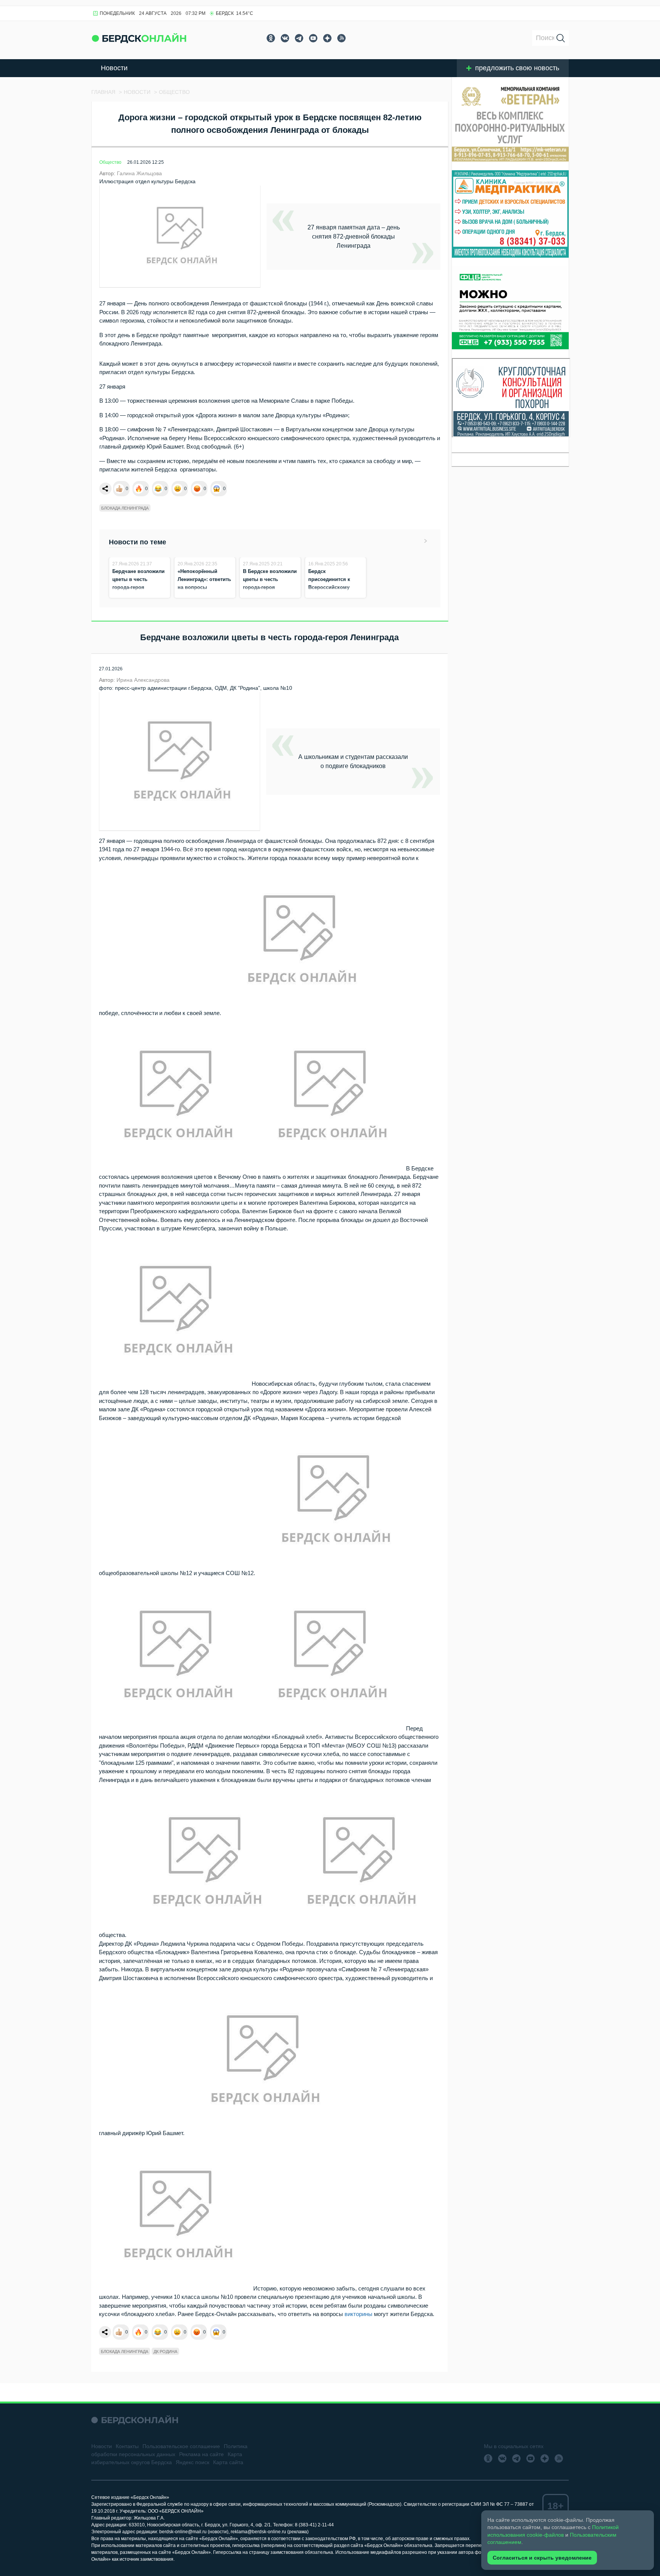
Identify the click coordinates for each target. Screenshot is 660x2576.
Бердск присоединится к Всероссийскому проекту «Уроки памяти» (329, 587)
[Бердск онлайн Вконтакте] (285, 38)
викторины (358, 2314)
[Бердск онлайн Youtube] (313, 38)
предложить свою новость (517, 68)
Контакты (127, 2446)
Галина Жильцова (139, 173)
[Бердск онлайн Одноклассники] (271, 38)
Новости (114, 68)
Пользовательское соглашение (181, 2446)
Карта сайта (228, 2462)
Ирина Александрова (143, 680)
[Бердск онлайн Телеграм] (299, 38)
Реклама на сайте (201, 2454)
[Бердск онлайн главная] (135, 2420)
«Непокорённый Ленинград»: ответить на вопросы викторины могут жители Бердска (204, 587)
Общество (110, 162)
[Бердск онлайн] (139, 38)
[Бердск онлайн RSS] (341, 38)
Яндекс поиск (192, 2462)
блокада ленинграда (125, 508)
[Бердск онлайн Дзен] (327, 38)
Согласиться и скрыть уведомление (542, 2558)
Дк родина (165, 2352)
